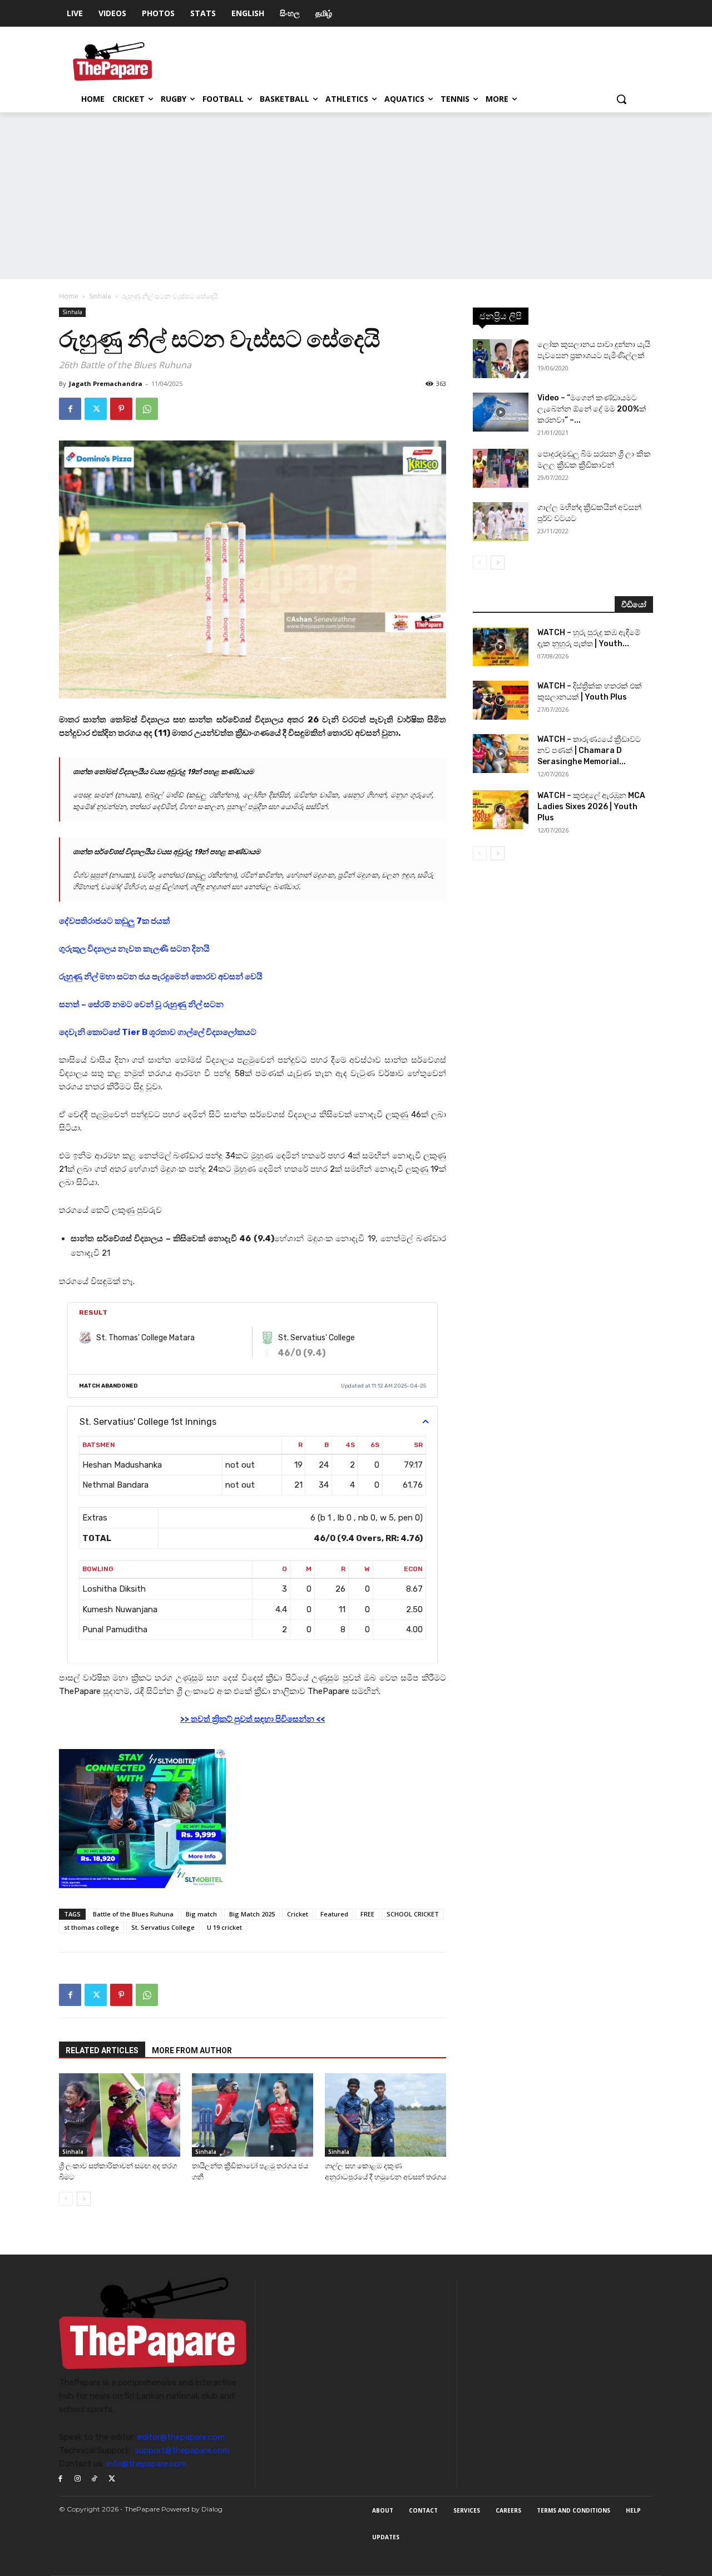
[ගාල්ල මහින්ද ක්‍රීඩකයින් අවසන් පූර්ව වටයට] (501, 522)
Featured (334, 1914)
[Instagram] (78, 2479)
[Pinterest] (121, 409)
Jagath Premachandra (106, 383)
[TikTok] (95, 2479)
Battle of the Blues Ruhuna (133, 1914)
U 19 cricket (224, 1927)
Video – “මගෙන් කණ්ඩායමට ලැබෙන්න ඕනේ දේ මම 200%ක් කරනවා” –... (592, 409)
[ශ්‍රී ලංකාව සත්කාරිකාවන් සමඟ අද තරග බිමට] (120, 2115)
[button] (621, 99)
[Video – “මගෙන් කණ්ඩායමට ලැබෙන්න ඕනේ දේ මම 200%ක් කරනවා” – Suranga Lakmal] (501, 412)
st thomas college (92, 1927)
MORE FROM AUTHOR (192, 2050)
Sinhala (100, 296)
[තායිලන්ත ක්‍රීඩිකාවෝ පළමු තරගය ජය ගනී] (253, 2115)
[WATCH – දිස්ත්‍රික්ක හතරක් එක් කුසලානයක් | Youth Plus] (501, 700)
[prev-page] (66, 2199)
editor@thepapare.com (181, 2437)
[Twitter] (96, 409)
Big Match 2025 (252, 1914)
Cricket (298, 1914)
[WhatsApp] (147, 409)
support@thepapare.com (182, 2450)
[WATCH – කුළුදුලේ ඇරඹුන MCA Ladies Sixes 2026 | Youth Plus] (501, 810)
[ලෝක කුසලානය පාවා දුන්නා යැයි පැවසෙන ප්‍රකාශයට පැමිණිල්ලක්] (501, 359)
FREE (367, 1914)
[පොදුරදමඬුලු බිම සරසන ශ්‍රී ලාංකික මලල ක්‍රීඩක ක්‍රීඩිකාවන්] (501, 468)
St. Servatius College (163, 1927)
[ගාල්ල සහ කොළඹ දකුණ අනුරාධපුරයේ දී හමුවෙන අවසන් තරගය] (385, 2115)
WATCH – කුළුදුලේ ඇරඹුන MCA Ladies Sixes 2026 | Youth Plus (591, 807)
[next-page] (84, 2199)
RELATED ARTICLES (102, 2050)
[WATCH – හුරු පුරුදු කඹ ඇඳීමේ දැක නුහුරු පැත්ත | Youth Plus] (501, 647)
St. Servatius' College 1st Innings (148, 1422)
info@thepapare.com (146, 2464)
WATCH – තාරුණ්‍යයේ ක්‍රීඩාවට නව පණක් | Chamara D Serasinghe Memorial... (589, 750)
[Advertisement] (356, 196)
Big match (201, 1914)
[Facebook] (70, 409)
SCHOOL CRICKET (413, 1914)
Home (69, 296)
